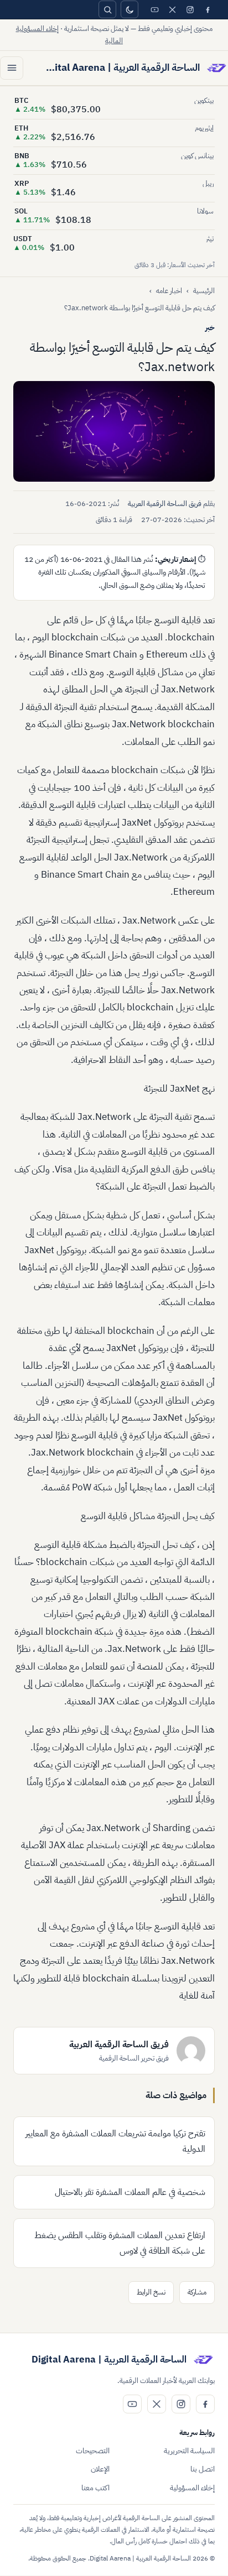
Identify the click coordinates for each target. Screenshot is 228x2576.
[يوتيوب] (154, 9)
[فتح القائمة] (12, 68)
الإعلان (100, 2469)
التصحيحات (93, 2451)
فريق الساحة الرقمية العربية (165, 504)
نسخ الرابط (151, 2292)
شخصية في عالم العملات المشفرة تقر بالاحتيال (130, 2192)
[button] (114, 431)
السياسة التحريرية (189, 2451)
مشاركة (197, 2292)
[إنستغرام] (190, 9)
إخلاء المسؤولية (192, 2488)
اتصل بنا (203, 2469)
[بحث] (107, 9)
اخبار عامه (169, 291)
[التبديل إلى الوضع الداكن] (129, 9)
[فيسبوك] (208, 9)
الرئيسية (204, 291)
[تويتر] (172, 9)
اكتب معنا (95, 2488)
